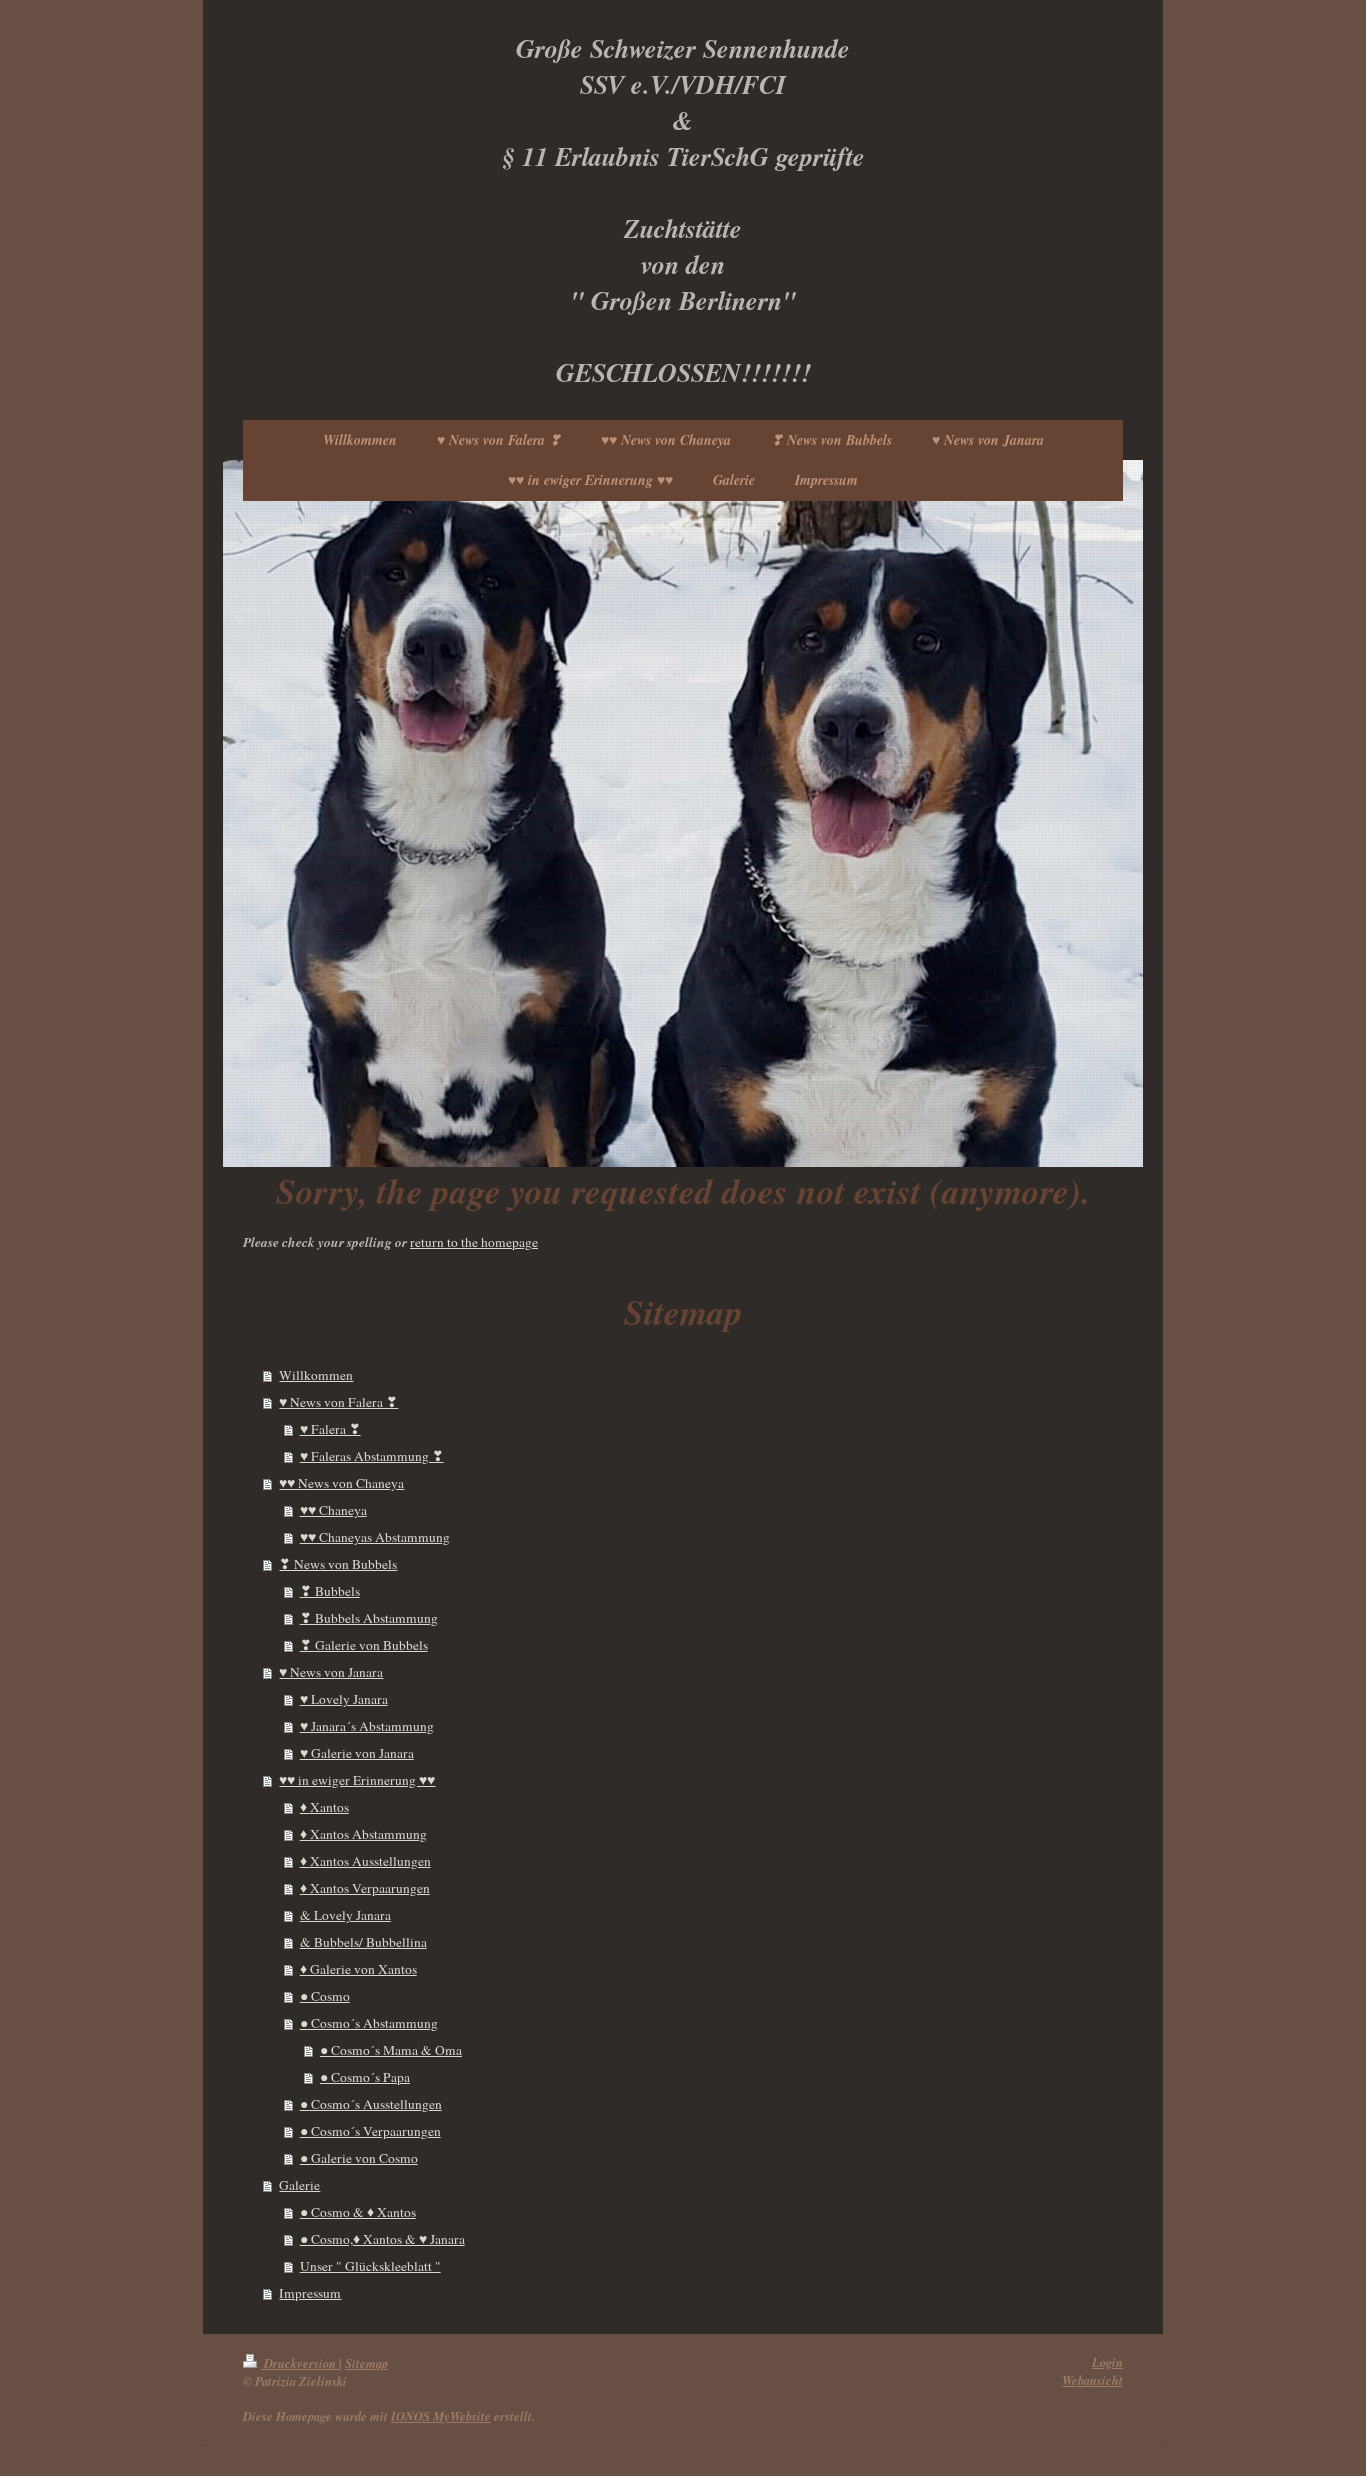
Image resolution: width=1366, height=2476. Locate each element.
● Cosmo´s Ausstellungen (371, 2104)
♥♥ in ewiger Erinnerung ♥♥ (357, 1780)
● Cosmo (325, 1996)
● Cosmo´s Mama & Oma (391, 2050)
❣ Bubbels (330, 1591)
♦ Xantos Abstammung (363, 1834)
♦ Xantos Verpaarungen (365, 1888)
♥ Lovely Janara (344, 1699)
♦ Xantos (324, 1807)
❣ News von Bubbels (338, 1564)
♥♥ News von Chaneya (341, 1483)
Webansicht (1092, 2380)
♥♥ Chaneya (333, 1510)
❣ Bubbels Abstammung (369, 1618)
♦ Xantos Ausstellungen (365, 1861)
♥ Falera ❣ (330, 1429)
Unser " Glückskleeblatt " (370, 2266)
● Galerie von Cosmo (359, 2158)
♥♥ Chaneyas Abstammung (375, 1537)
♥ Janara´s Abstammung (367, 1726)
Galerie (299, 2185)
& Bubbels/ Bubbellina (363, 1942)
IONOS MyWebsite (441, 2416)
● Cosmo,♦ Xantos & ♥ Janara (382, 2239)
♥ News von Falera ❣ (338, 1402)
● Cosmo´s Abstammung (369, 2023)
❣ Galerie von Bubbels (364, 1645)
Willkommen (316, 1375)
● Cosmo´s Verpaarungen (370, 2131)
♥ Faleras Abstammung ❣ (372, 1456)
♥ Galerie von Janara (357, 1753)
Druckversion (300, 2363)
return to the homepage (474, 1242)
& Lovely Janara (345, 1915)
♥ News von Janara (331, 1672)
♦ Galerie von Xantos (358, 1969)
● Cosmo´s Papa (365, 2077)
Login (1107, 2362)
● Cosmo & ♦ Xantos (358, 2212)
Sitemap (366, 2363)
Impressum (310, 2293)
